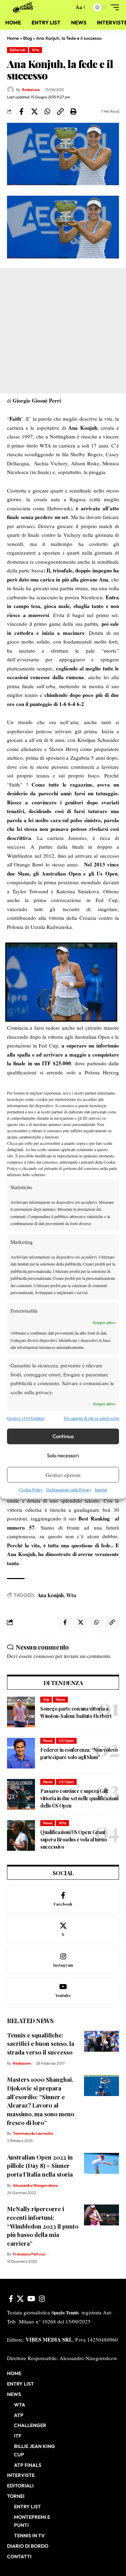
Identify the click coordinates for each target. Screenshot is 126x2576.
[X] (63, 1930)
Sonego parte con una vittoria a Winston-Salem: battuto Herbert (76, 1712)
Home (13, 38)
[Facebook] (63, 1899)
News (60, 1699)
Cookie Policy (31, 1490)
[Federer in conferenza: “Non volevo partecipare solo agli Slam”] (21, 1753)
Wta (36, 50)
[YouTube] (31, 2299)
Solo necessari (63, 1455)
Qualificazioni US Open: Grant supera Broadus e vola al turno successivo (73, 1839)
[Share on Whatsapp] (47, 112)
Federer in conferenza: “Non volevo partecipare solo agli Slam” (79, 1753)
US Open (66, 1741)
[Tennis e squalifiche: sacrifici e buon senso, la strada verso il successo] (101, 2041)
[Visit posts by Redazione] (10, 90)
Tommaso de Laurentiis (33, 2133)
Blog (27, 38)
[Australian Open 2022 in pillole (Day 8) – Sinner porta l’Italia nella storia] (101, 2163)
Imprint (101, 1490)
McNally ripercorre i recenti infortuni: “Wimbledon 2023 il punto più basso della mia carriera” (43, 2226)
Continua (63, 1436)
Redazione (31, 90)
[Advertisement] (63, 331)
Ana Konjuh (51, 1595)
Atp (46, 1699)
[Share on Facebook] (21, 112)
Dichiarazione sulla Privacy (69, 1490)
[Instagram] (63, 1961)
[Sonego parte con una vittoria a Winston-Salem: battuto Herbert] (21, 1712)
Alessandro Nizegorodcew (35, 2185)
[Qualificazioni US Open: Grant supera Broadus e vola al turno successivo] (21, 1835)
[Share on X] (34, 112)
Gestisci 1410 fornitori (26, 1418)
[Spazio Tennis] (24, 7)
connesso (44, 1656)
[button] (67, 7)
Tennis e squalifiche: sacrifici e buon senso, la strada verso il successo (41, 2044)
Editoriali (18, 50)
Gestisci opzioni (63, 1475)
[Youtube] (63, 1991)
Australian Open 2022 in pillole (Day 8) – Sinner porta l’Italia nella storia (40, 2166)
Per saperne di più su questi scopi (91, 1418)
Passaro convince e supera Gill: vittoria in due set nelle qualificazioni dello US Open (79, 1798)
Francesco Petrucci (29, 2254)
